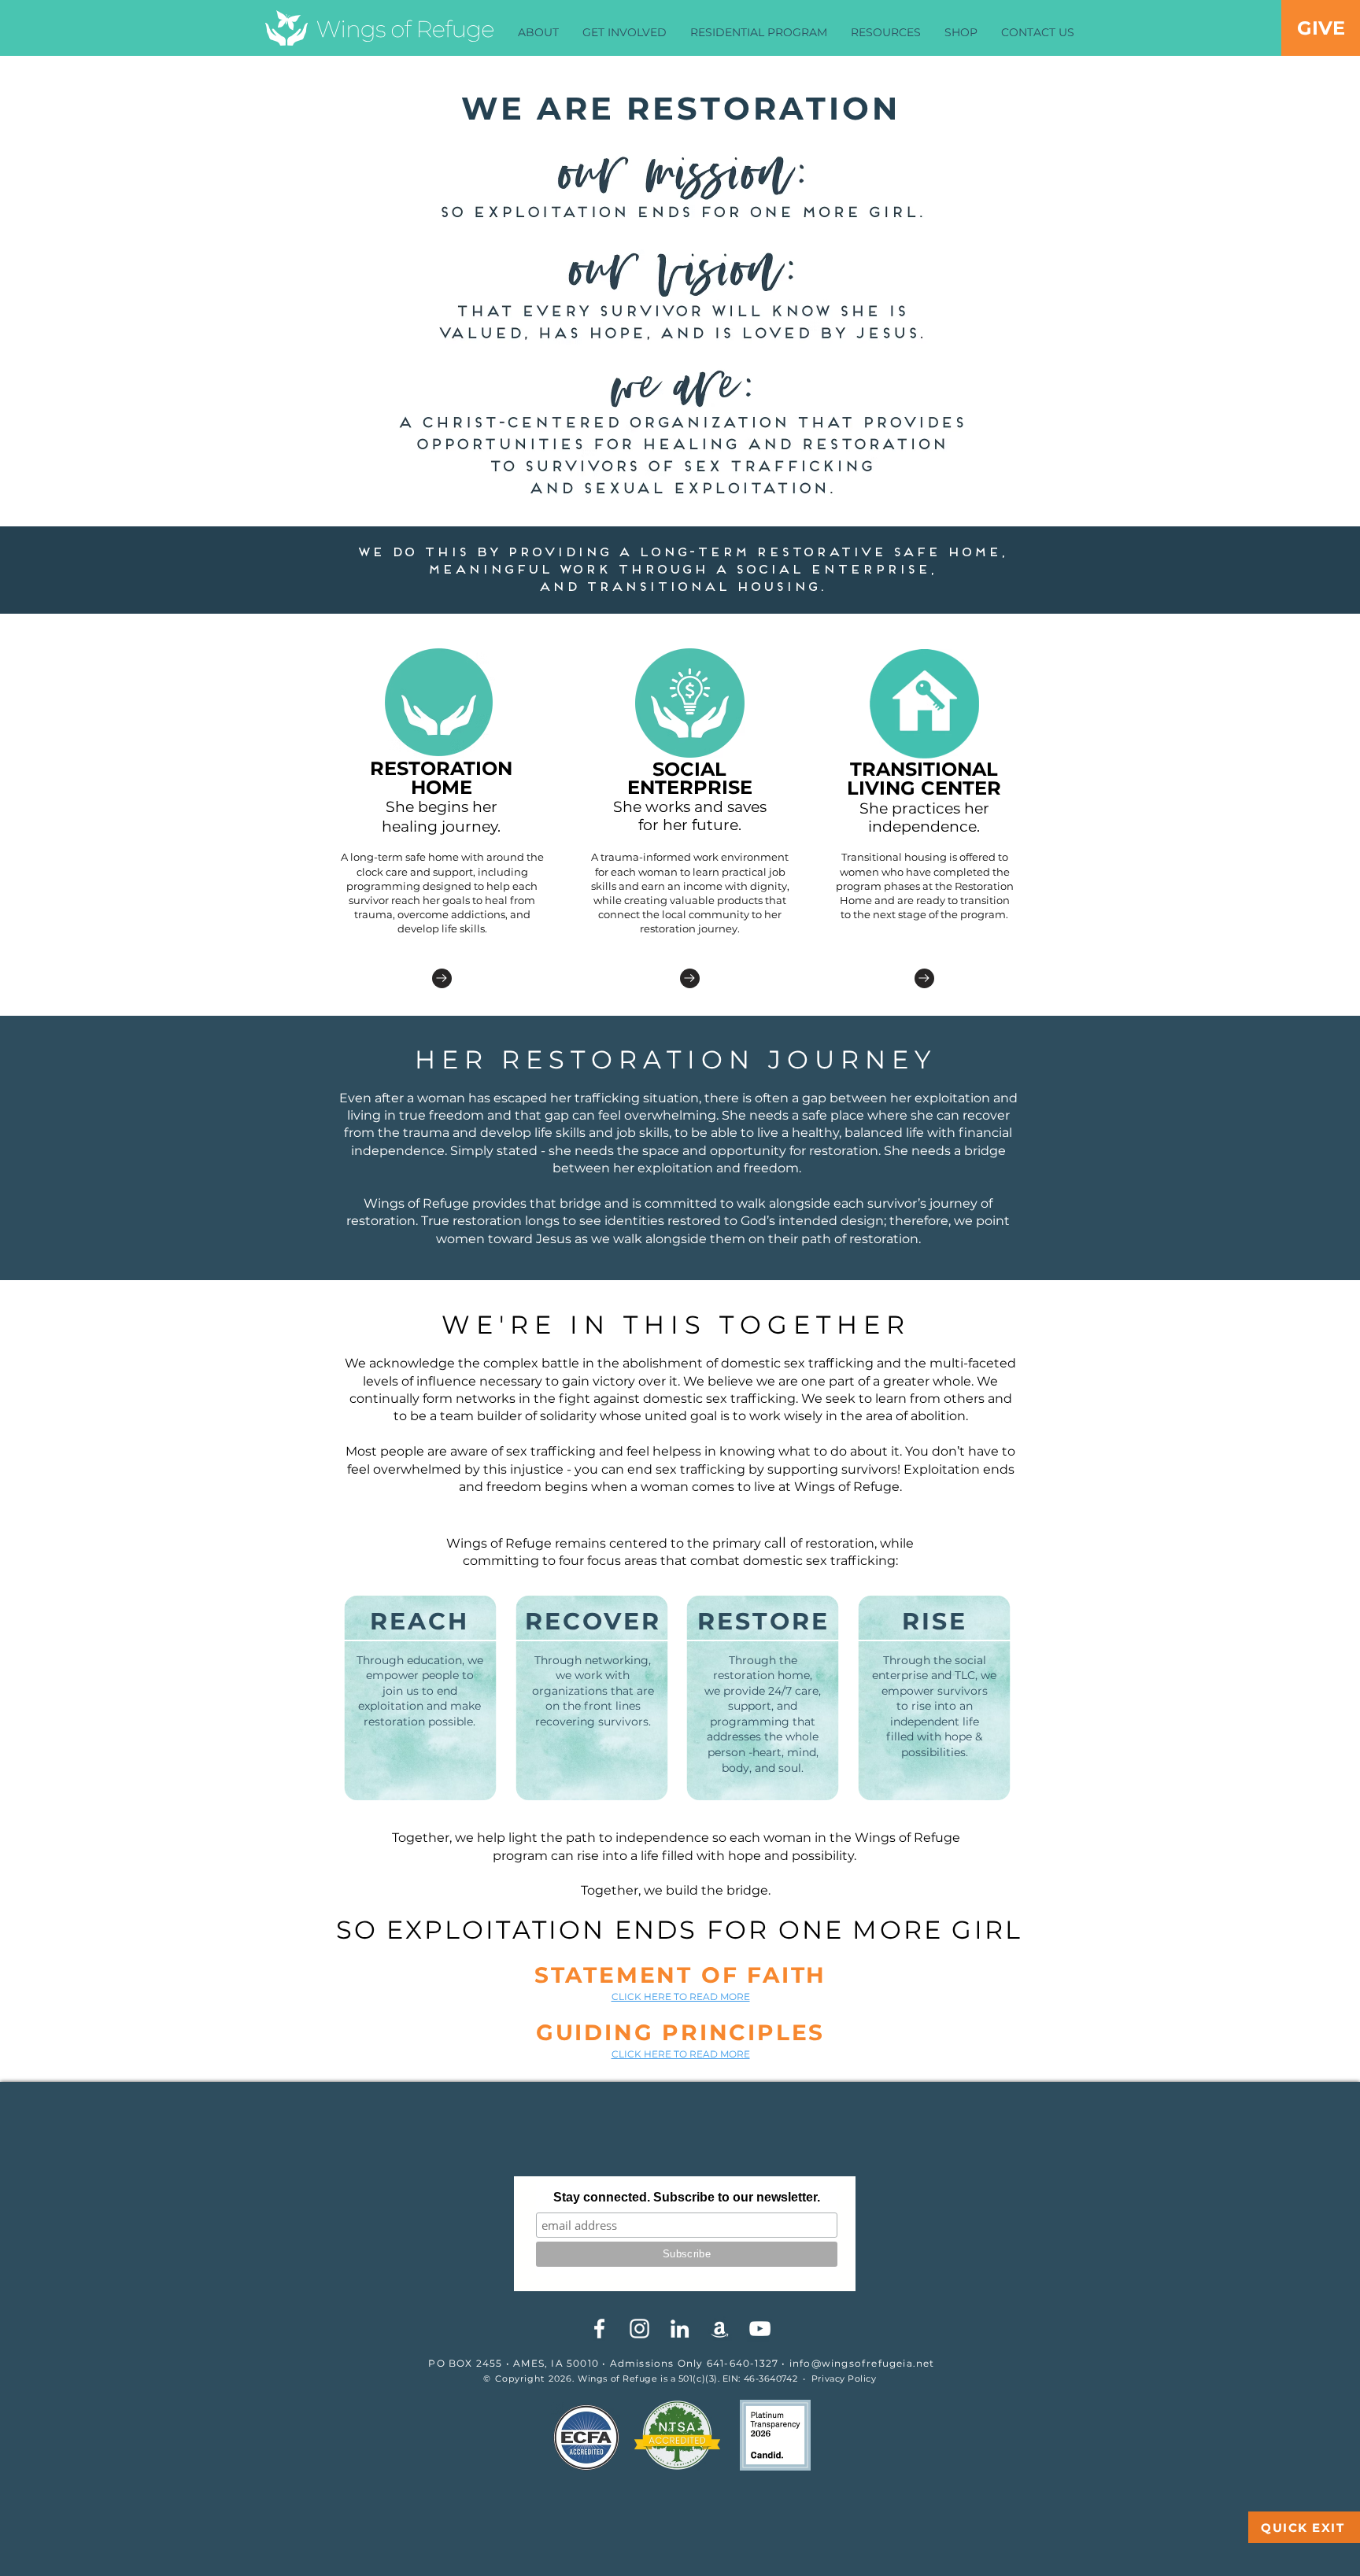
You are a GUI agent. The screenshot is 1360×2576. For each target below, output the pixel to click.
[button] (538, 33)
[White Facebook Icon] (599, 2329)
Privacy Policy (844, 2379)
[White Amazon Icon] (720, 2329)
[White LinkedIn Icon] (680, 2329)
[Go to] (442, 978)
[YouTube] (760, 2329)
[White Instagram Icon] (639, 2329)
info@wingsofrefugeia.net (862, 2363)
